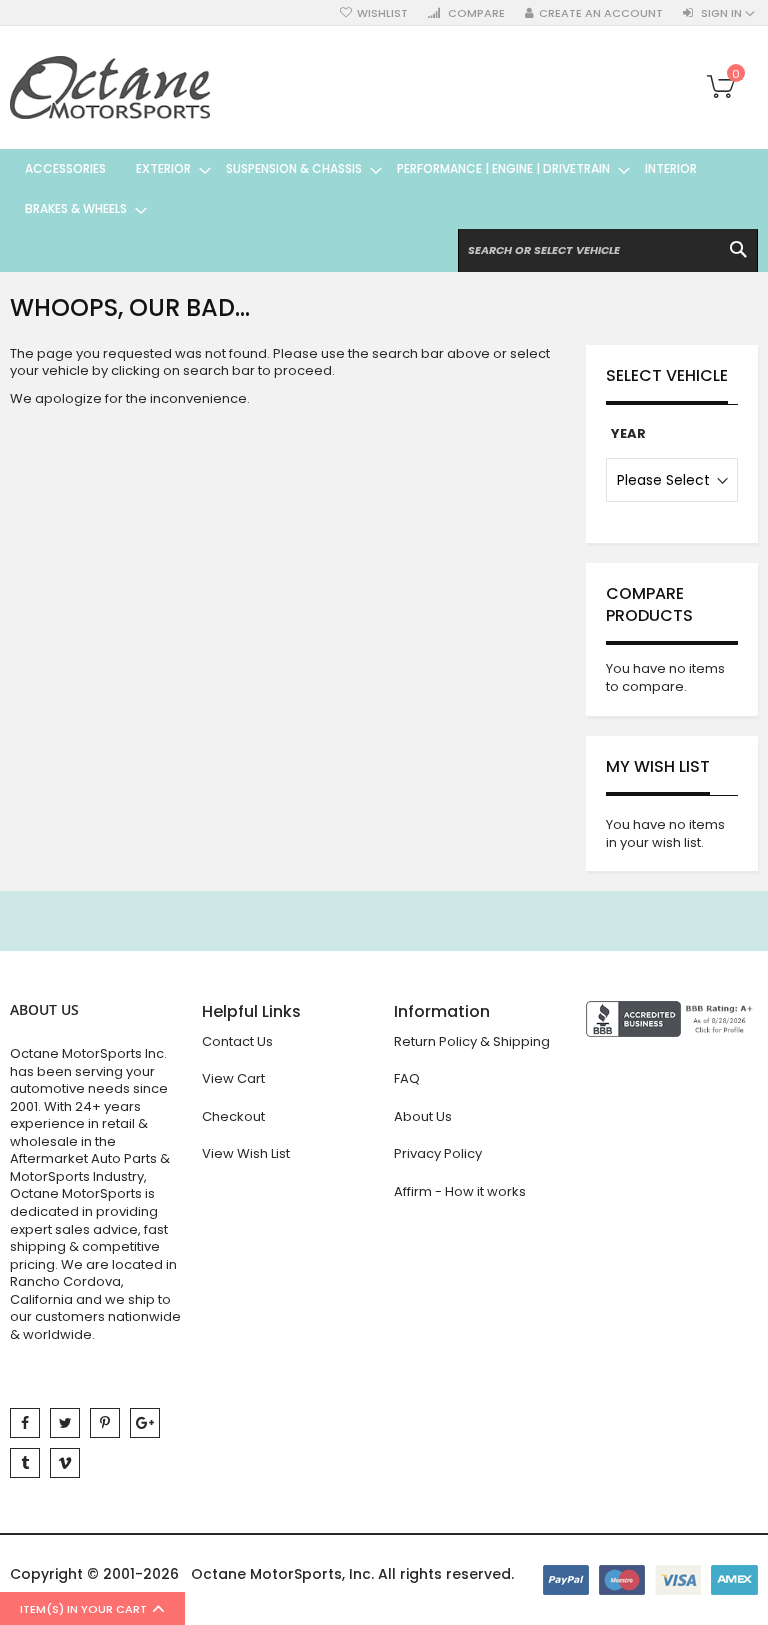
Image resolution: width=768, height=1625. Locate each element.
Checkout (233, 1116)
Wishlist (382, 13)
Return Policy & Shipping (472, 1041)
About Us (423, 1116)
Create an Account (601, 13)
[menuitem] (65, 169)
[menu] (384, 189)
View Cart (233, 1078)
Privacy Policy (438, 1153)
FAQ (407, 1078)
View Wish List (246, 1153)
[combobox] (608, 250)
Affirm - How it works (460, 1191)
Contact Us (237, 1041)
